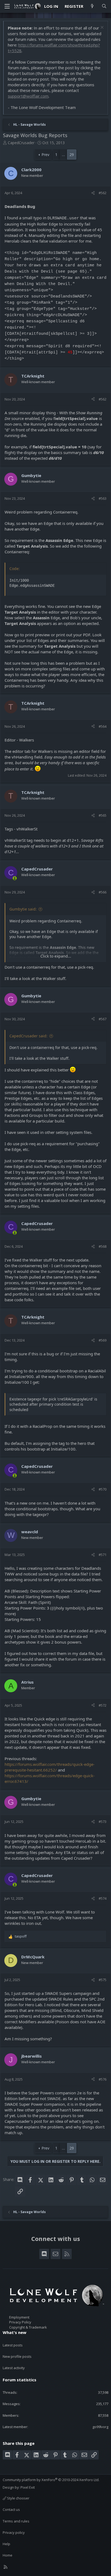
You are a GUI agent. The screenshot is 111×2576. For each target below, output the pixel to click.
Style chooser (18, 2498)
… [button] (63, 155)
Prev (45, 155)
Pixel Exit (28, 2487)
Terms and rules (16, 2521)
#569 (103, 1340)
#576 (103, 2079)
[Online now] (15, 878)
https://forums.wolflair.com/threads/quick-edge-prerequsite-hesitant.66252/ (50, 1767)
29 (72, 155)
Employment (19, 2317)
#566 (103, 892)
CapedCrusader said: (28, 1036)
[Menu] (7, 6)
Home (8, 2555)
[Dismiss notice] (101, 28)
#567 (103, 1019)
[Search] (104, 6)
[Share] (93, 193)
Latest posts (13, 2345)
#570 (103, 1489)
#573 (103, 1822)
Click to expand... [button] (56, 956)
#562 (103, 193)
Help (6, 2544)
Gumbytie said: (23, 909)
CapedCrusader (21, 143)
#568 (103, 1246)
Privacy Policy (20, 2322)
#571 (103, 1555)
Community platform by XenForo (51, 2480)
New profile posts (17, 2356)
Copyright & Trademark (28, 2327)
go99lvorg (100, 2427)
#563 (103, 498)
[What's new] (92, 6)
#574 (103, 1898)
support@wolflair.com (28, 96)
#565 (103, 815)
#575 (103, 1980)
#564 (103, 726)
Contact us (11, 2509)
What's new (15, 2332)
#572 (103, 1705)
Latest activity (14, 2368)
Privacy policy (14, 2532)
